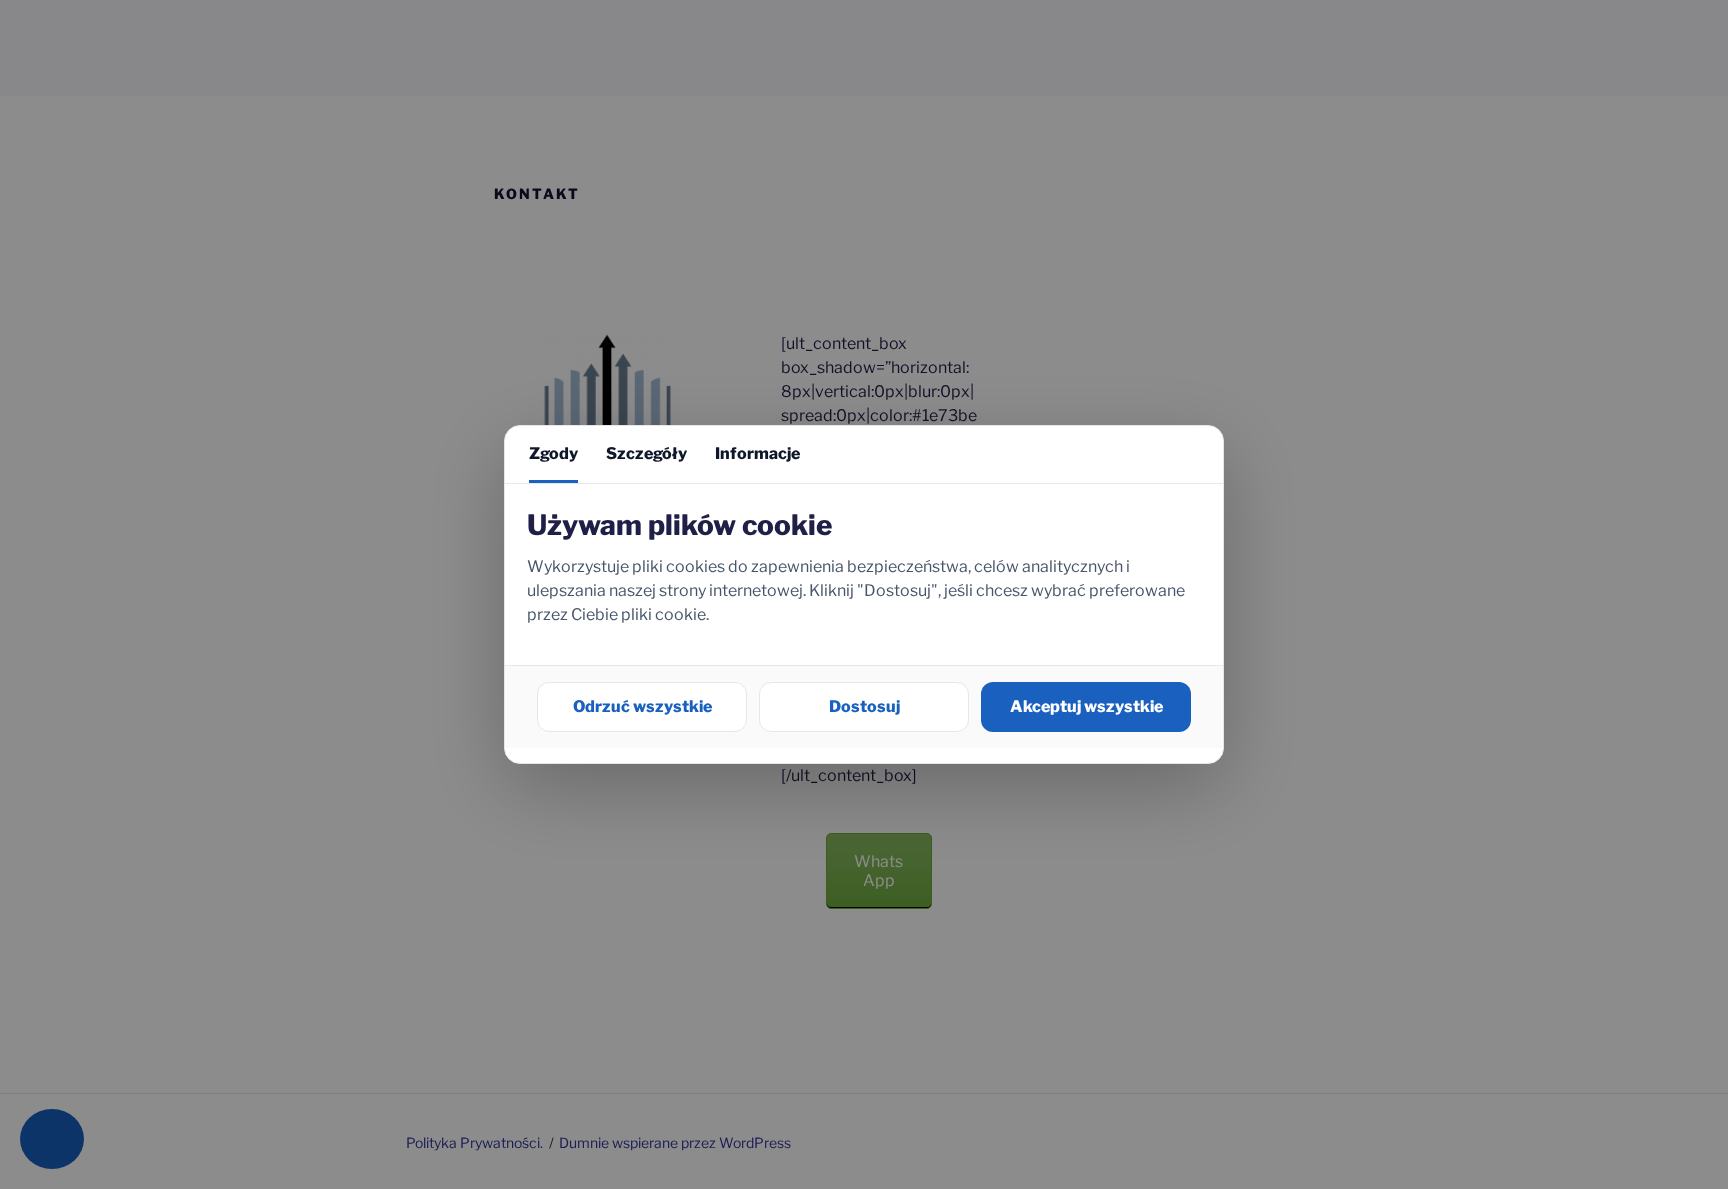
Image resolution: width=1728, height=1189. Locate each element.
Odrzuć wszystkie (642, 706)
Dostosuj (864, 706)
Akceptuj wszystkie (1086, 706)
